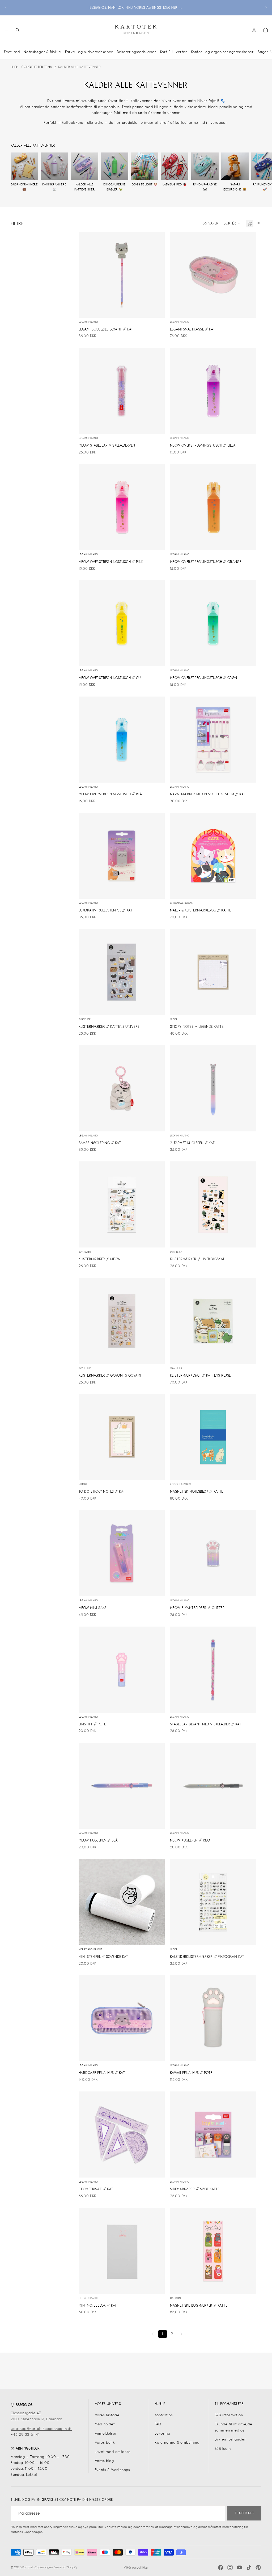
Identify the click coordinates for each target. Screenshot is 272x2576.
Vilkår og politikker (136, 2567)
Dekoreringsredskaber (137, 52)
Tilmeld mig (244, 2513)
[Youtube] (240, 2567)
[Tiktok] (249, 2567)
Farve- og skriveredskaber (89, 52)
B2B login (223, 2449)
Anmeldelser (106, 2433)
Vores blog (104, 2461)
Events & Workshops (112, 2470)
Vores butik (105, 2443)
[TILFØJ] (156, 309)
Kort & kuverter (174, 52)
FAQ (158, 2424)
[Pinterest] (258, 2567)
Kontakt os (164, 2415)
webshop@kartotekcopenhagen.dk (41, 2429)
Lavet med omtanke (113, 2452)
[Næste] (182, 2334)
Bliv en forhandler (230, 2439)
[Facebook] (221, 2567)
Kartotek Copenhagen (37, 2567)
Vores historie (107, 2415)
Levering (162, 2433)
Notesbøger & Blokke (42, 52)
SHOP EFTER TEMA (38, 67)
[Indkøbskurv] (266, 30)
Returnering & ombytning (177, 2443)
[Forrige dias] (6, 8)
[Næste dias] (266, 8)
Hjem (15, 67)
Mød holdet (105, 2424)
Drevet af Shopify (65, 2567)
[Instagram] (230, 2567)
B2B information (229, 2415)
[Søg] (18, 30)
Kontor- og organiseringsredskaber (222, 52)
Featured (12, 52)
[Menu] (6, 30)
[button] (232, 224)
